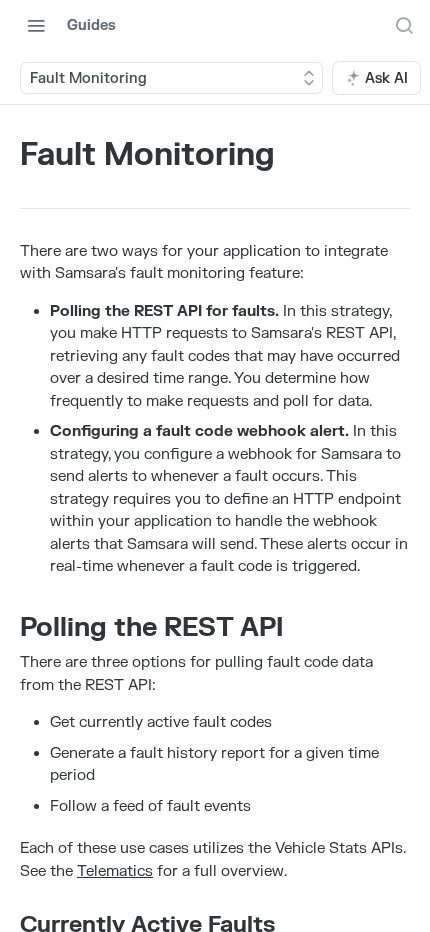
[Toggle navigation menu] (36, 25)
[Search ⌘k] (404, 25)
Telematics (115, 871)
